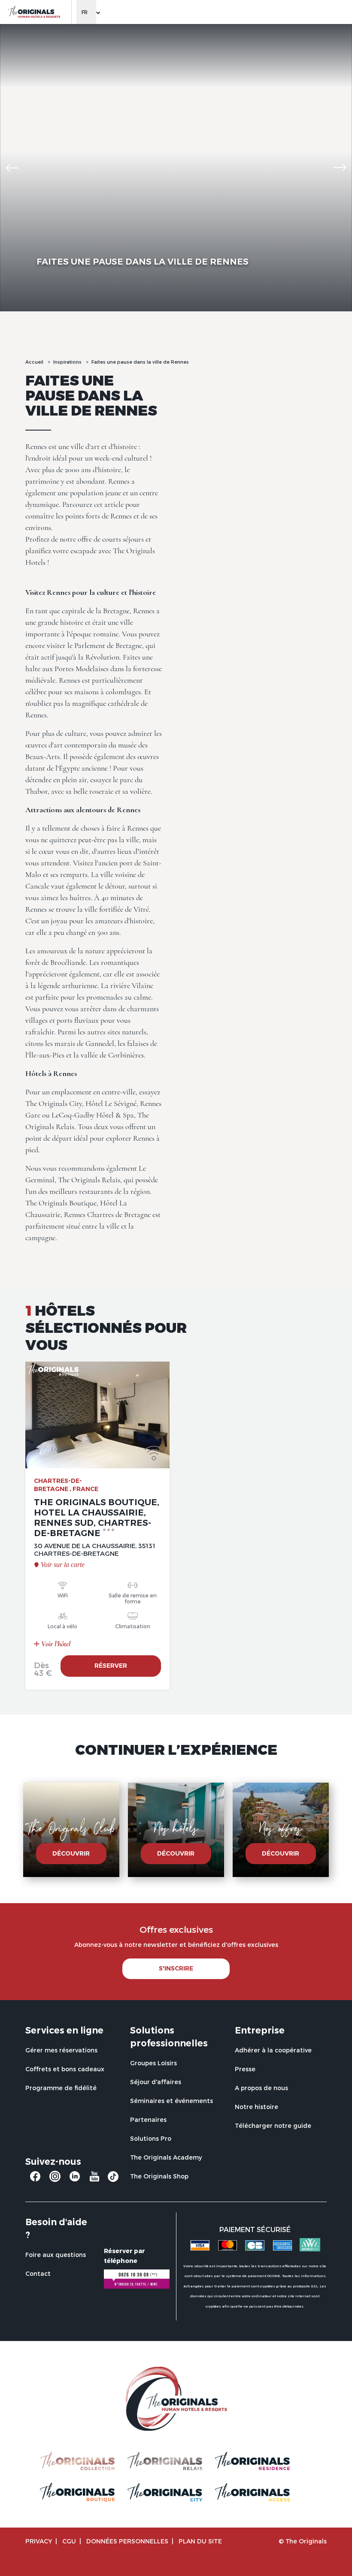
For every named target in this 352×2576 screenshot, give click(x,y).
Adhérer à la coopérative (273, 2050)
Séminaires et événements (171, 2101)
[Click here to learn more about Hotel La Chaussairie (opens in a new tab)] (97, 1415)
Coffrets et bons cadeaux (65, 2069)
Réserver (111, 1666)
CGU (69, 2541)
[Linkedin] (75, 2180)
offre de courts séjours (111, 539)
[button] (12, 168)
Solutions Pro (151, 2138)
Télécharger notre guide (273, 2126)
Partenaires (148, 2120)
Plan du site (200, 2541)
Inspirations (67, 362)
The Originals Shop (159, 2176)
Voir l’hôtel (55, 1644)
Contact (38, 2273)
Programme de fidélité (61, 2088)
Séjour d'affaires (156, 2082)
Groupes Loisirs (153, 2063)
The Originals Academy (166, 2157)
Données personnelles (127, 2541)
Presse (245, 2069)
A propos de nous (261, 2088)
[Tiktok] (113, 2179)
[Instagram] (55, 2180)
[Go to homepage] (34, 12)
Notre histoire (256, 2107)
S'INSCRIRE (176, 1968)
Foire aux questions (56, 2255)
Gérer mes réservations (61, 2050)
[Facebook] (35, 2180)
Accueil (34, 362)
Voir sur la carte (63, 1565)
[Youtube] (94, 2180)
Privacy (39, 2541)
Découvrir (71, 1853)
